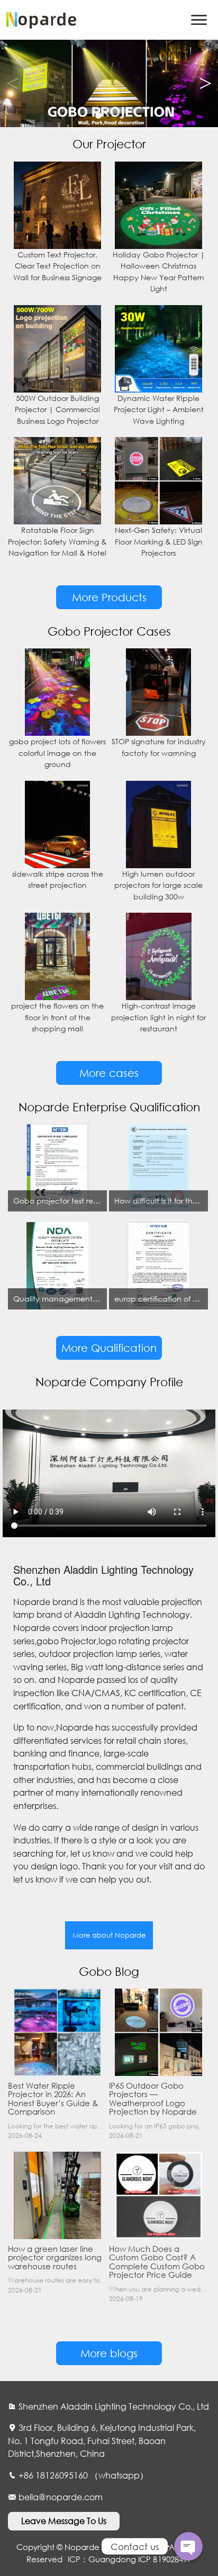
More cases (109, 1073)
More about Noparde (109, 1935)
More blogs (109, 2353)
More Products (109, 597)
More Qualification (109, 1348)
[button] (206, 84)
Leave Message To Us (64, 2521)
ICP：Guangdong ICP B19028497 (130, 2559)
